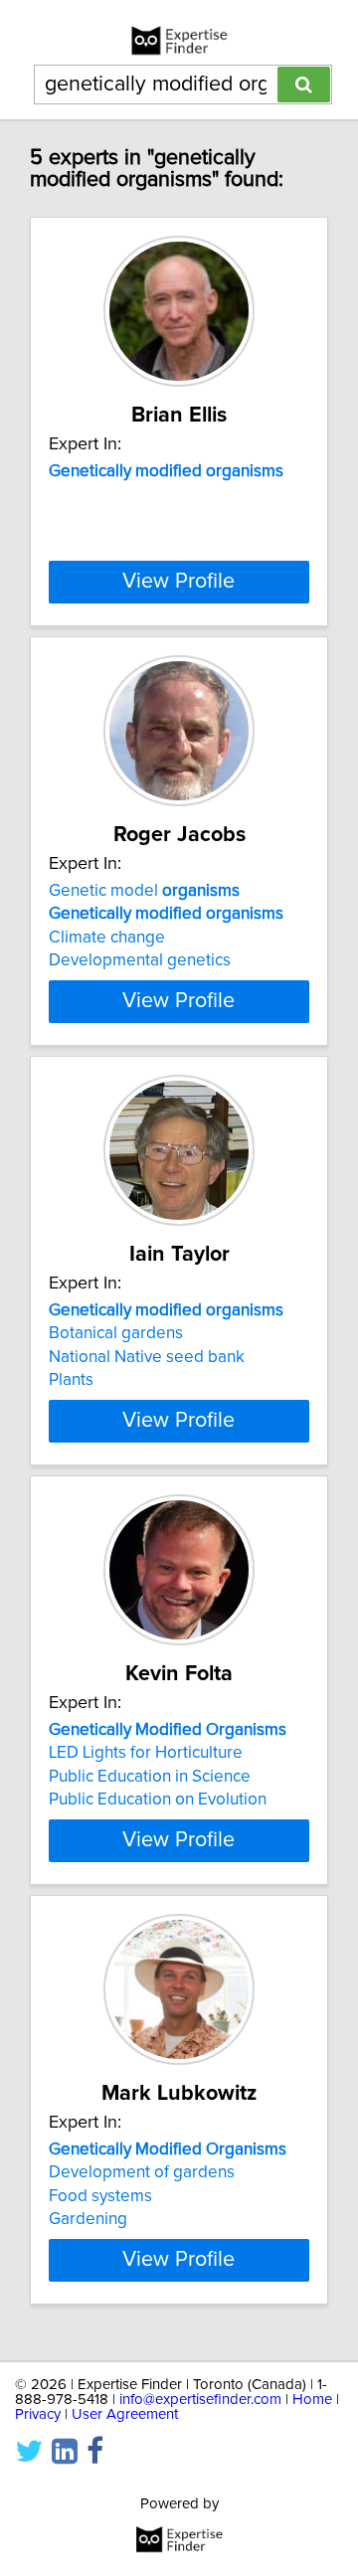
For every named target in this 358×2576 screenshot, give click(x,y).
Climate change (107, 938)
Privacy (38, 2414)
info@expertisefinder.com (200, 2400)
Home (312, 2400)
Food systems (100, 2196)
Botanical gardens (116, 1333)
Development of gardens (142, 2172)
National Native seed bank (147, 1357)
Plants (71, 1380)
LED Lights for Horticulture (146, 1753)
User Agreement (125, 2414)
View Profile (179, 582)
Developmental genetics (140, 960)
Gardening (88, 2219)
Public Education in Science (150, 1777)
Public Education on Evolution (158, 1800)
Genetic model (144, 891)
